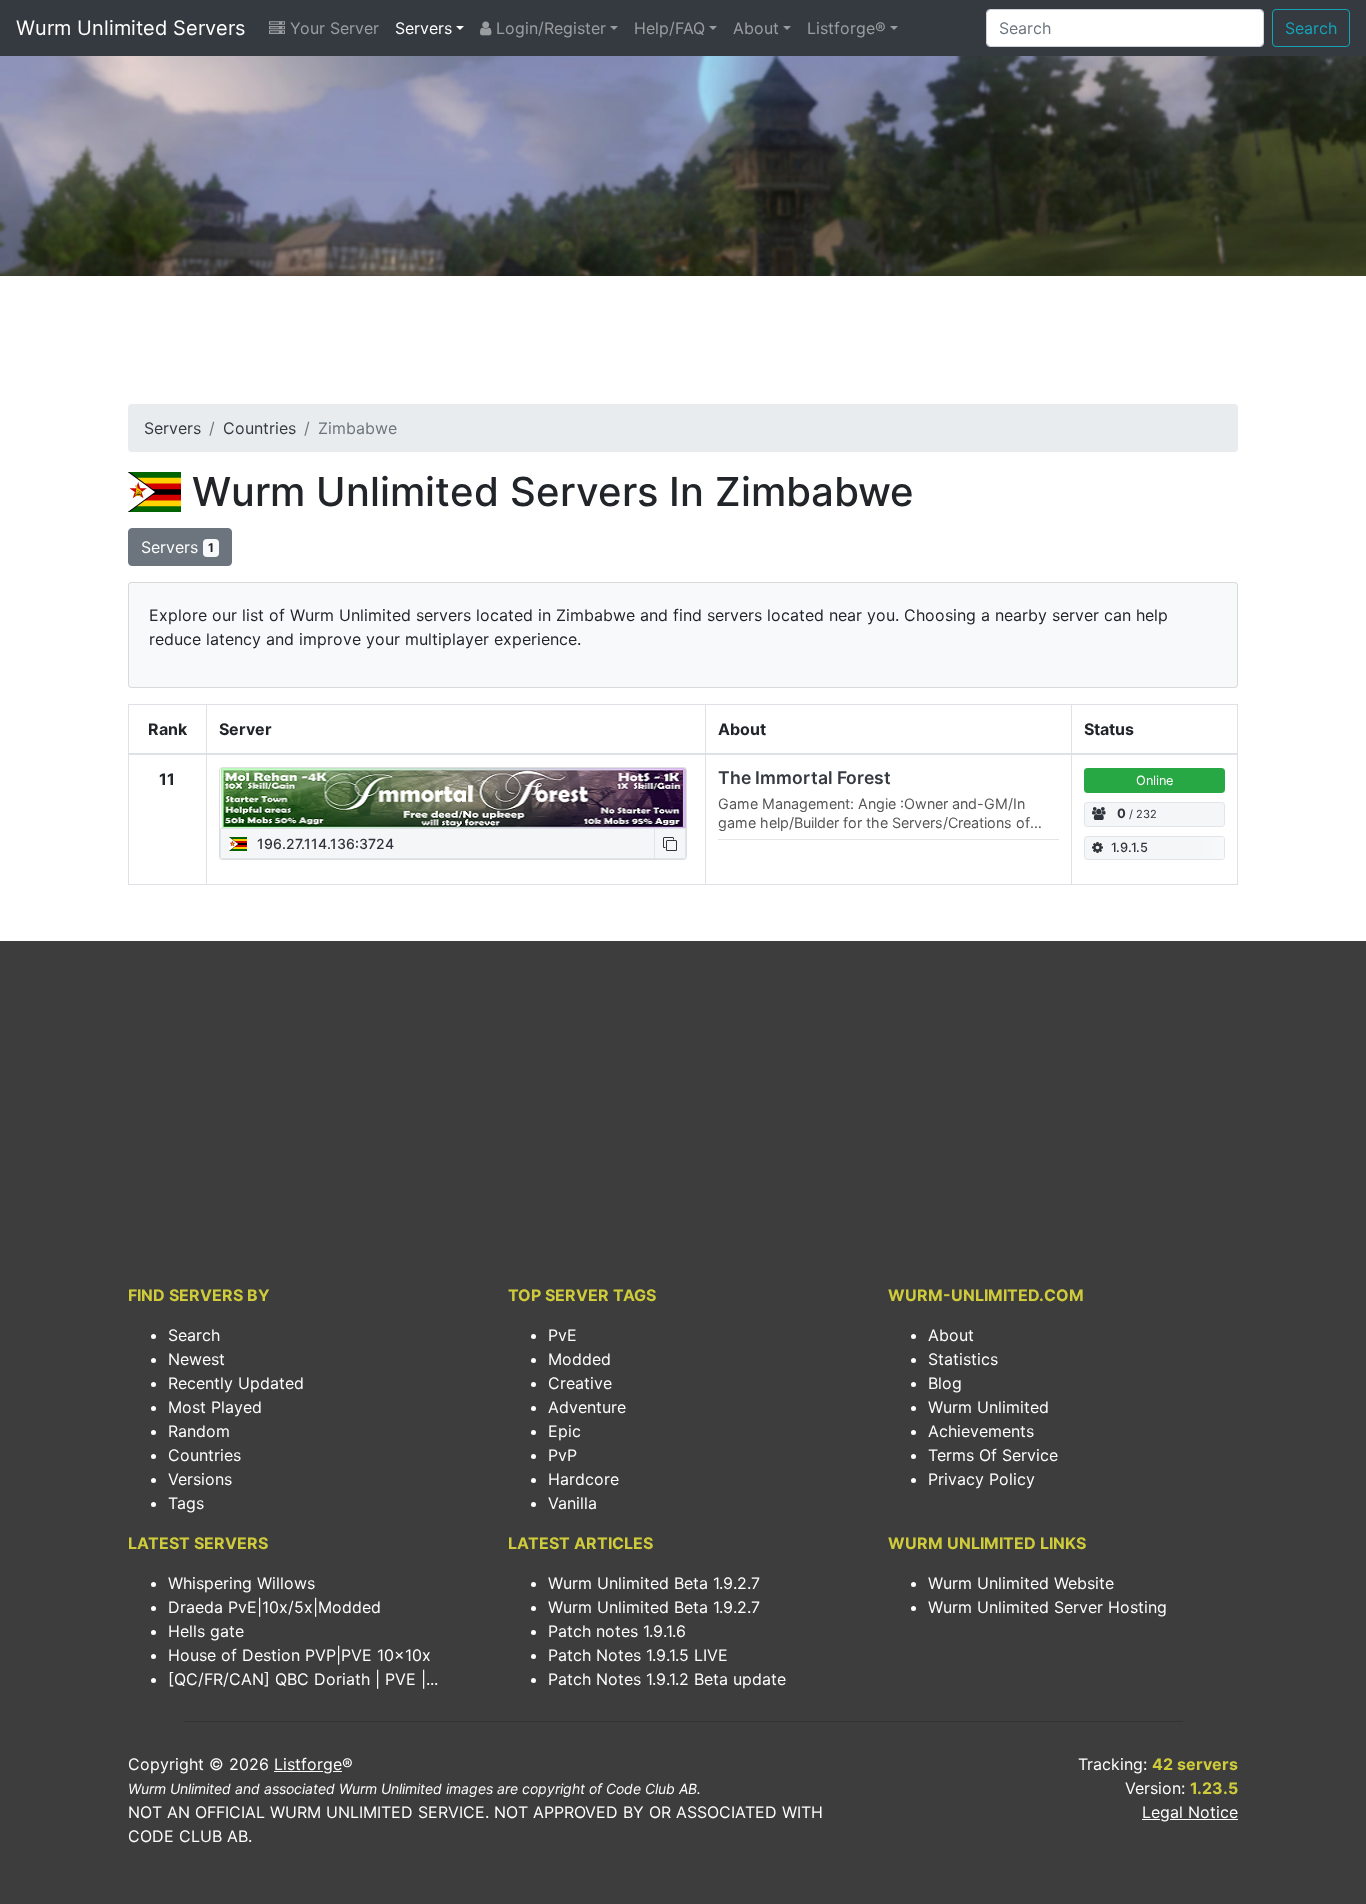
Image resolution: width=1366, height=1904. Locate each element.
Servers (423, 28)
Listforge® (846, 28)
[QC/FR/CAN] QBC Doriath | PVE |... (303, 1679)
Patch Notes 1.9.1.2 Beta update (667, 1679)
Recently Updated (236, 1383)
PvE (562, 1335)
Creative (580, 1383)
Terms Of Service (993, 1455)
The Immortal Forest (804, 777)
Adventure (587, 1407)
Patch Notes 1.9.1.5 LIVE (638, 1655)
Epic (564, 1431)
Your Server (332, 28)
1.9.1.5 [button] (1129, 847)
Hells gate (206, 1631)
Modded (579, 1359)
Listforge (308, 1764)
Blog (945, 1383)
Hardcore (583, 1479)
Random (199, 1431)
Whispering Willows (241, 1583)
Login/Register (548, 28)
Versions (200, 1479)
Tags (186, 1503)
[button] (670, 843)
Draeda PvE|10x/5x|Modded (274, 1607)
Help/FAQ (669, 28)
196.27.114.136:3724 (323, 843)
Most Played (215, 1407)
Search (1311, 28)
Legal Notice (1190, 1812)
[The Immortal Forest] (453, 798)
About (756, 28)
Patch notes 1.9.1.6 (617, 1631)
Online (1154, 780)
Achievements (981, 1431)
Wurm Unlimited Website (1021, 1583)
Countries (259, 428)
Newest (196, 1359)
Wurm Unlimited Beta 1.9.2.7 (654, 1583)
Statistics (963, 1359)
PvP (562, 1455)
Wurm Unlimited (988, 1407)
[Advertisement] (683, 346)
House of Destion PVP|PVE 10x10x (299, 1655)
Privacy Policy (981, 1479)
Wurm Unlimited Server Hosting (1047, 1607)
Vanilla (572, 1503)
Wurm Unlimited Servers (130, 28)
